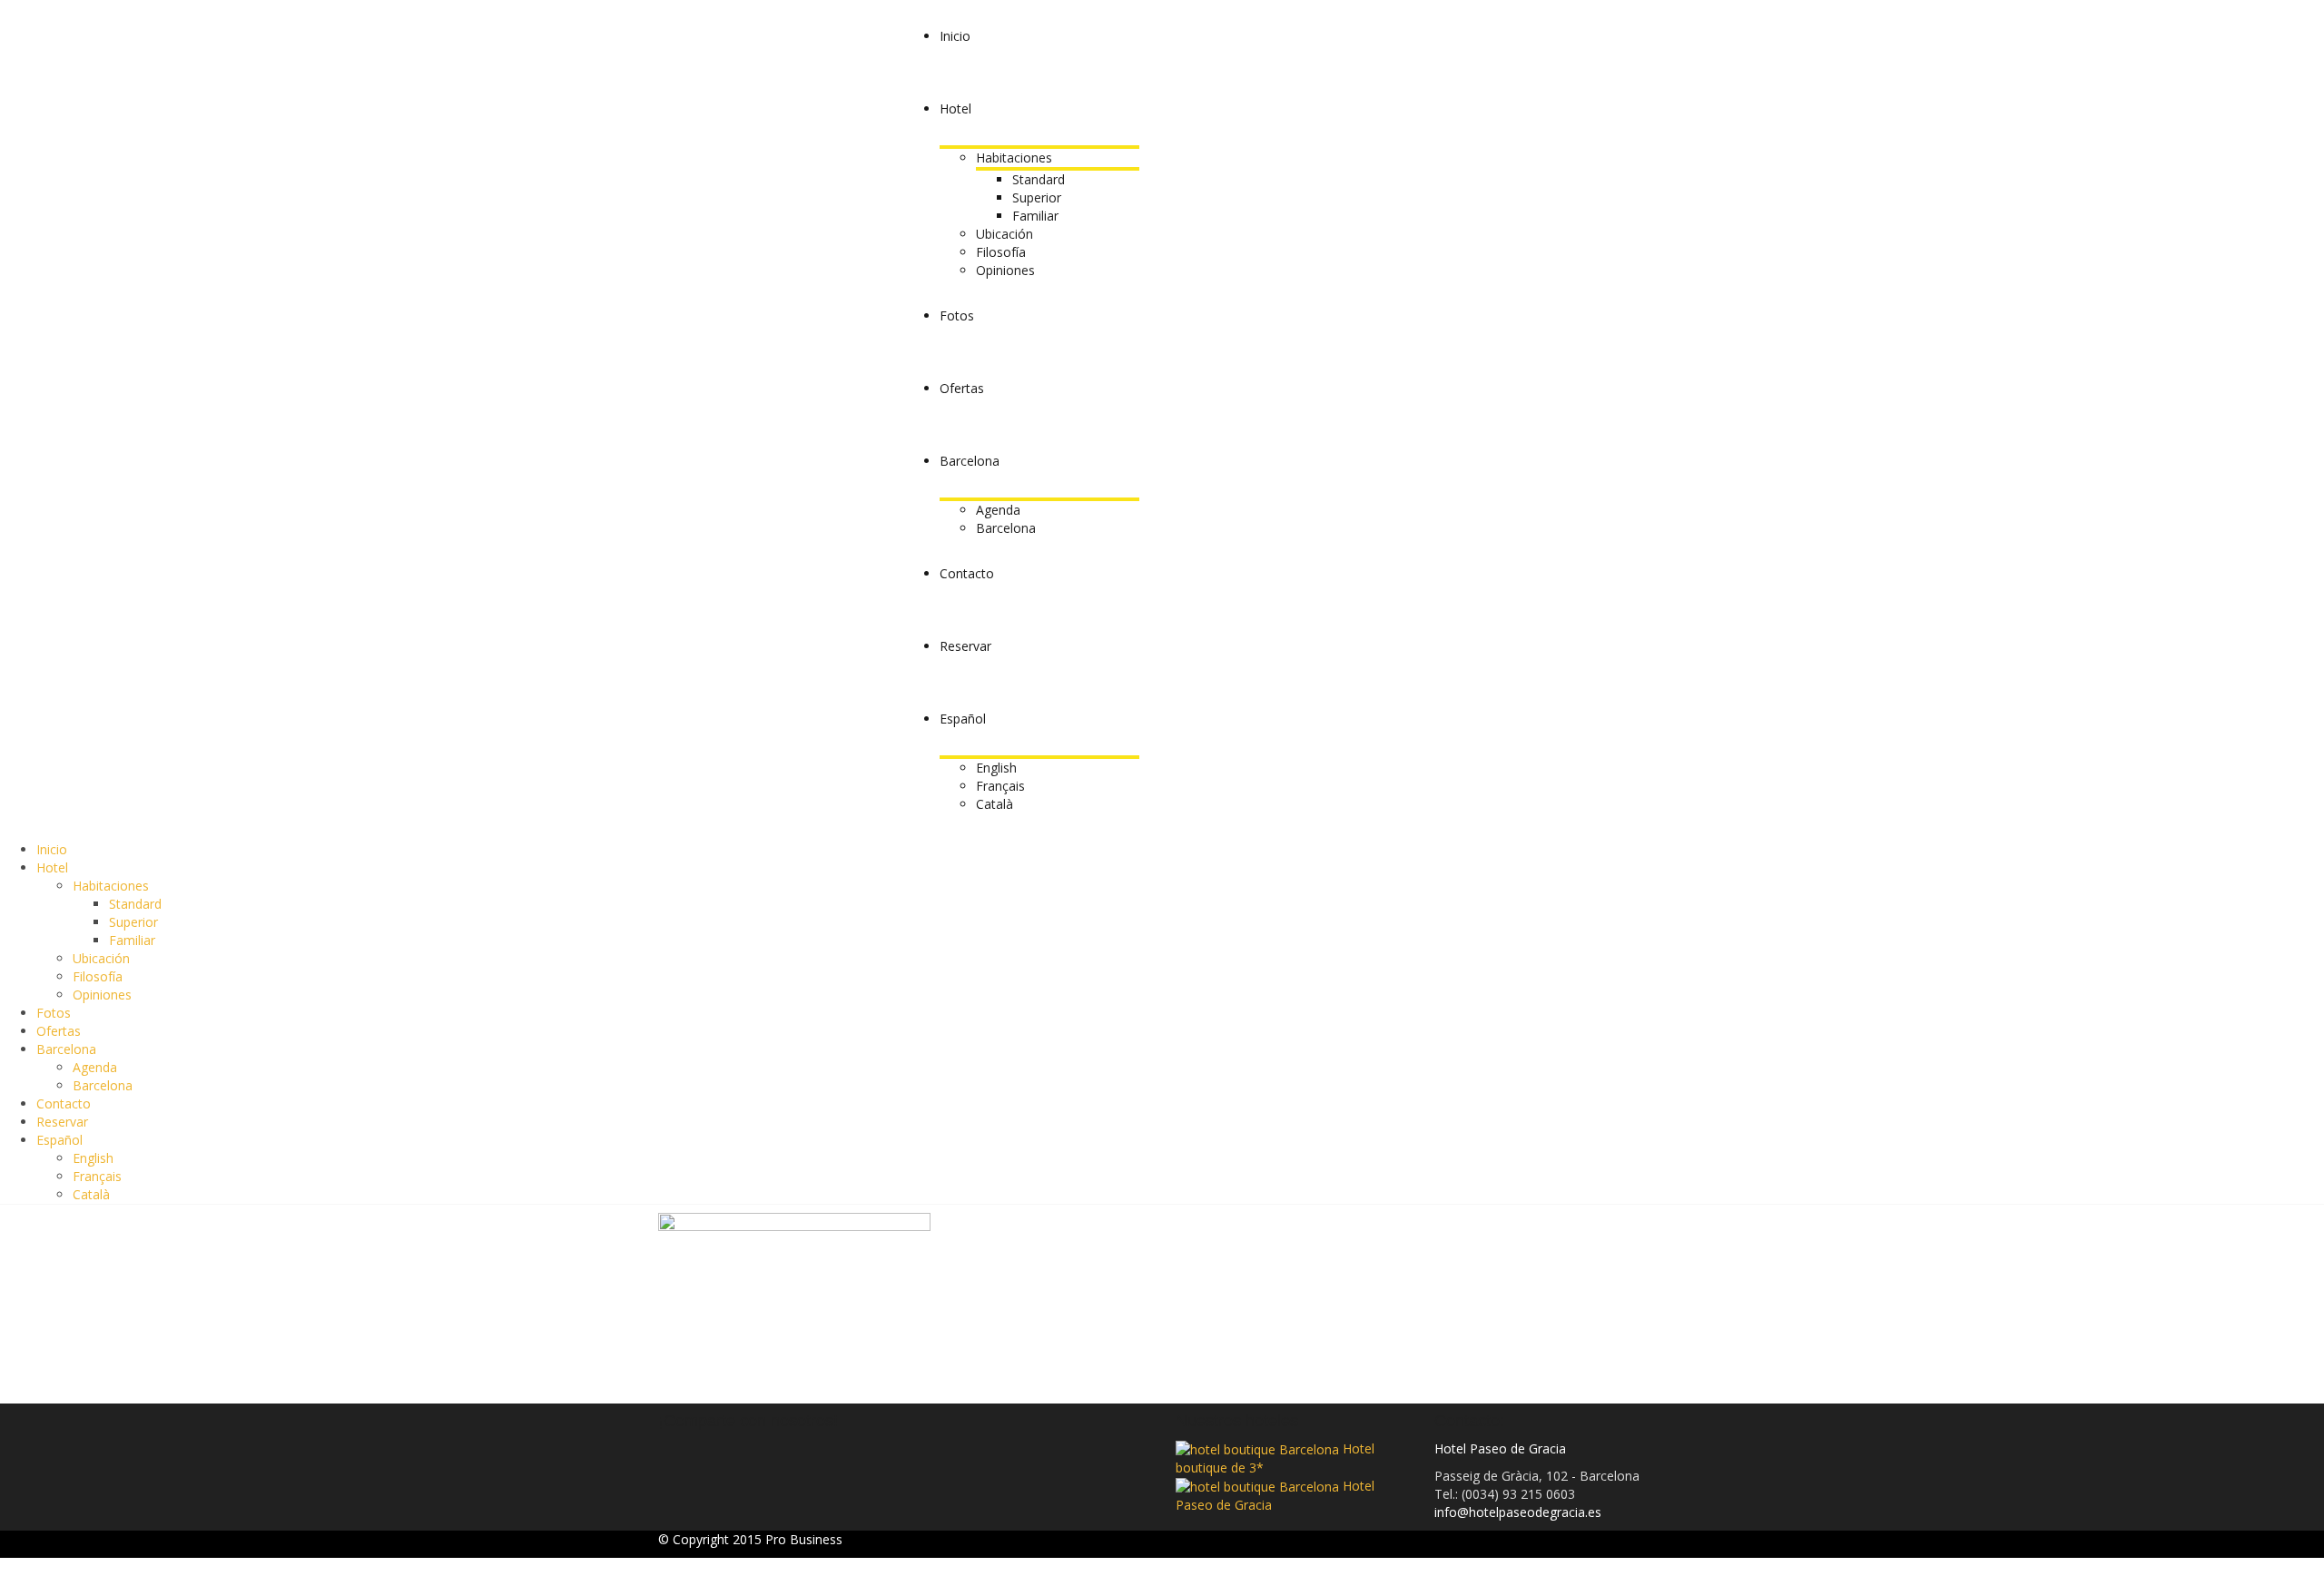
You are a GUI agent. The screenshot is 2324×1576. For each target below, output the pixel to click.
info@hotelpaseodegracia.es (1518, 1512)
